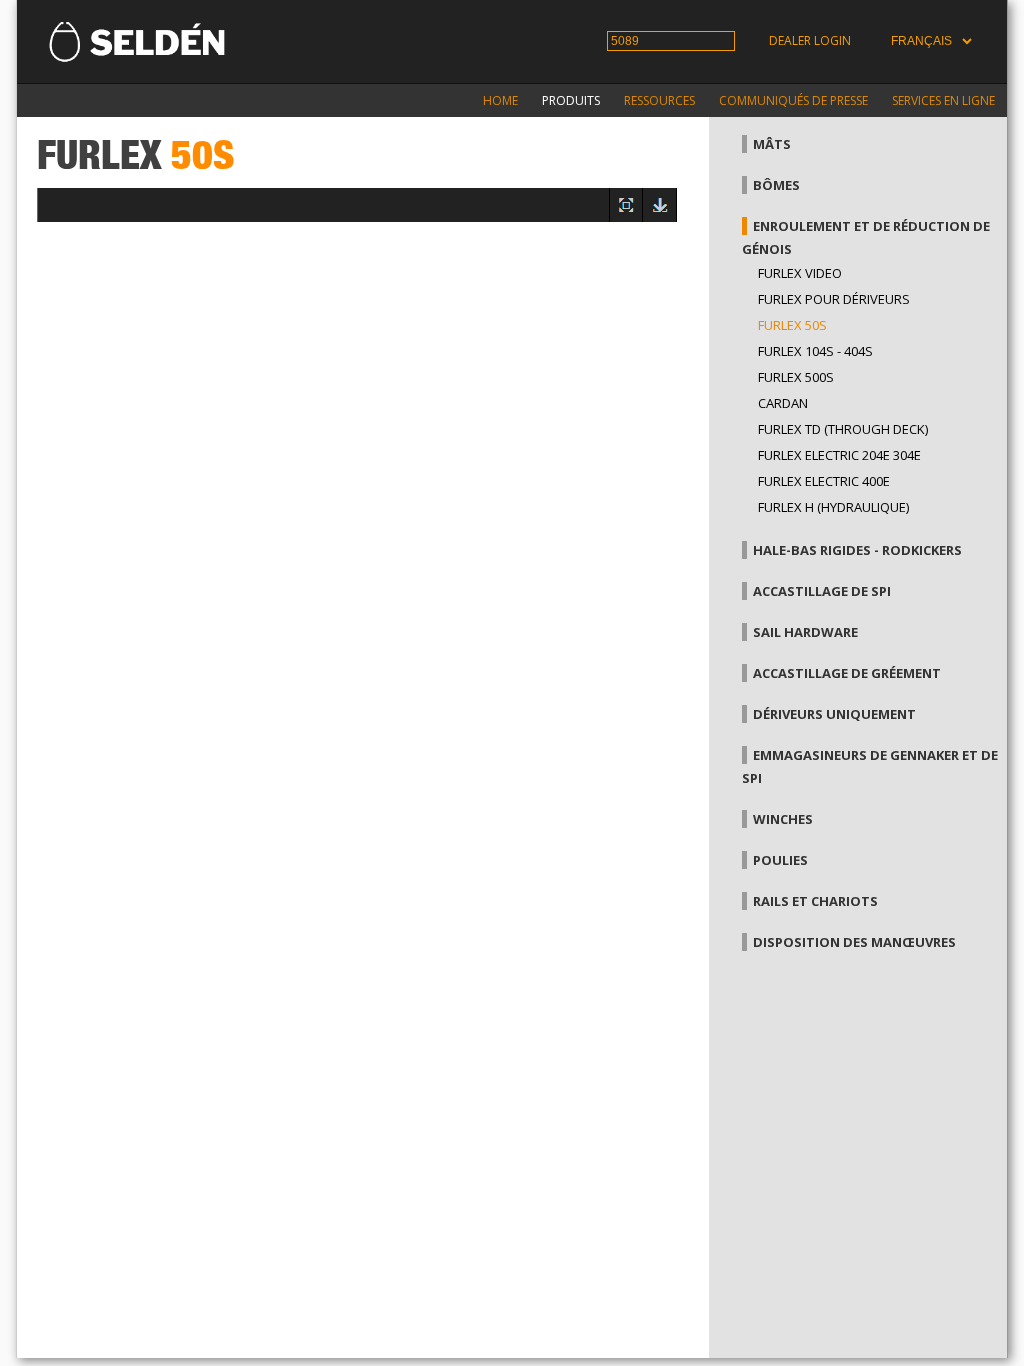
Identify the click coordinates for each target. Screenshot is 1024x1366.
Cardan (783, 403)
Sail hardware (805, 632)
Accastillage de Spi (822, 591)
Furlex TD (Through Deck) (843, 429)
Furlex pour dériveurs (834, 299)
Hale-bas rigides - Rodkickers (857, 550)
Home (500, 100)
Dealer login (810, 40)
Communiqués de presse (793, 100)
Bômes (776, 185)
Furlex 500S (796, 377)
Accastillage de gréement (847, 673)
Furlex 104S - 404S (815, 351)
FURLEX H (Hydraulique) (833, 507)
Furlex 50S (792, 325)
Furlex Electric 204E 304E (839, 455)
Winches (783, 819)
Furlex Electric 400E (824, 481)
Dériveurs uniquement (834, 714)
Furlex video (800, 273)
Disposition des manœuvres (854, 942)
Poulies (780, 860)
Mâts (772, 144)
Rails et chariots (815, 901)
